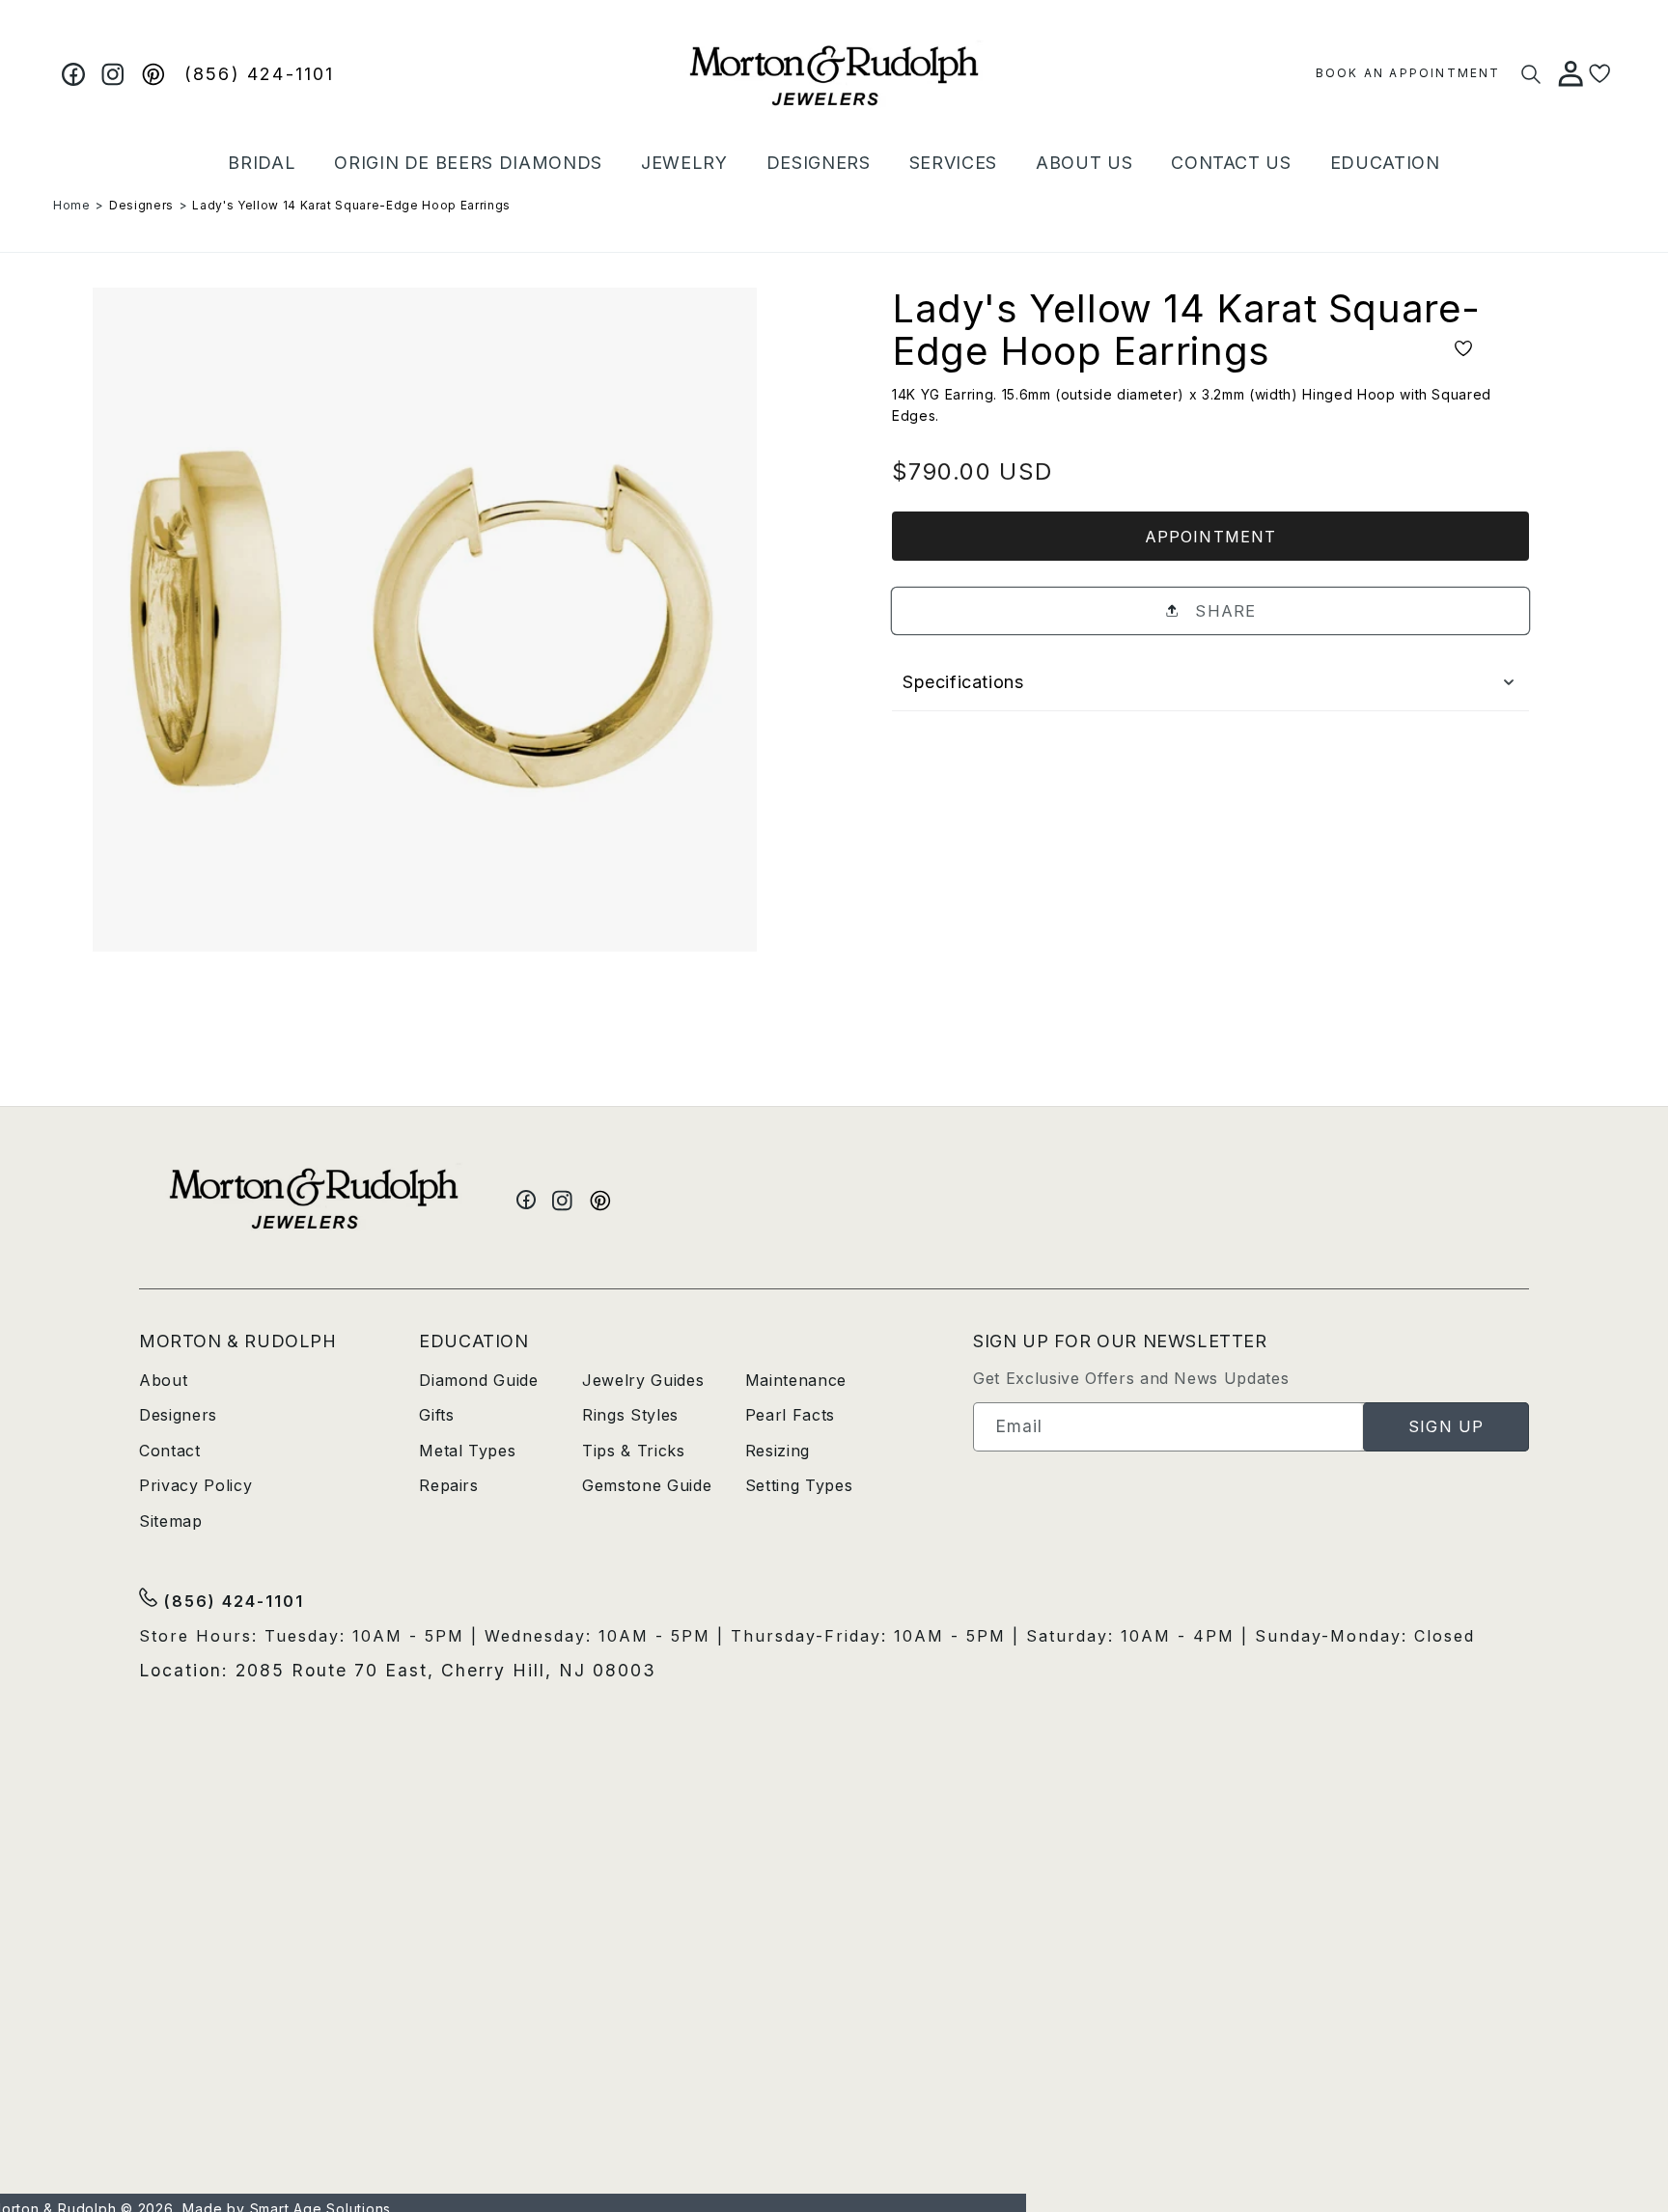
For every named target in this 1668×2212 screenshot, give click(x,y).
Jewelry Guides (643, 1380)
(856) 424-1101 (260, 74)
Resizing (778, 1451)
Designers (141, 205)
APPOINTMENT (1210, 537)
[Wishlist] (1600, 74)
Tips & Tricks (634, 1451)
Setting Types (799, 1485)
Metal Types (467, 1451)
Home (72, 205)
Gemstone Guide (647, 1485)
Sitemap (171, 1521)
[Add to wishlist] (1463, 350)
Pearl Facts (790, 1415)
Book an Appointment (1408, 73)
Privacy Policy (195, 1485)
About (163, 1380)
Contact (170, 1451)
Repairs (449, 1485)
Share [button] (1223, 611)
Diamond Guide (479, 1380)
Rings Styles (630, 1415)
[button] (262, 163)
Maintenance (796, 1380)
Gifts (436, 1415)
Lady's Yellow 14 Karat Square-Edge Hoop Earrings (351, 205)
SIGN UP (1446, 1426)
